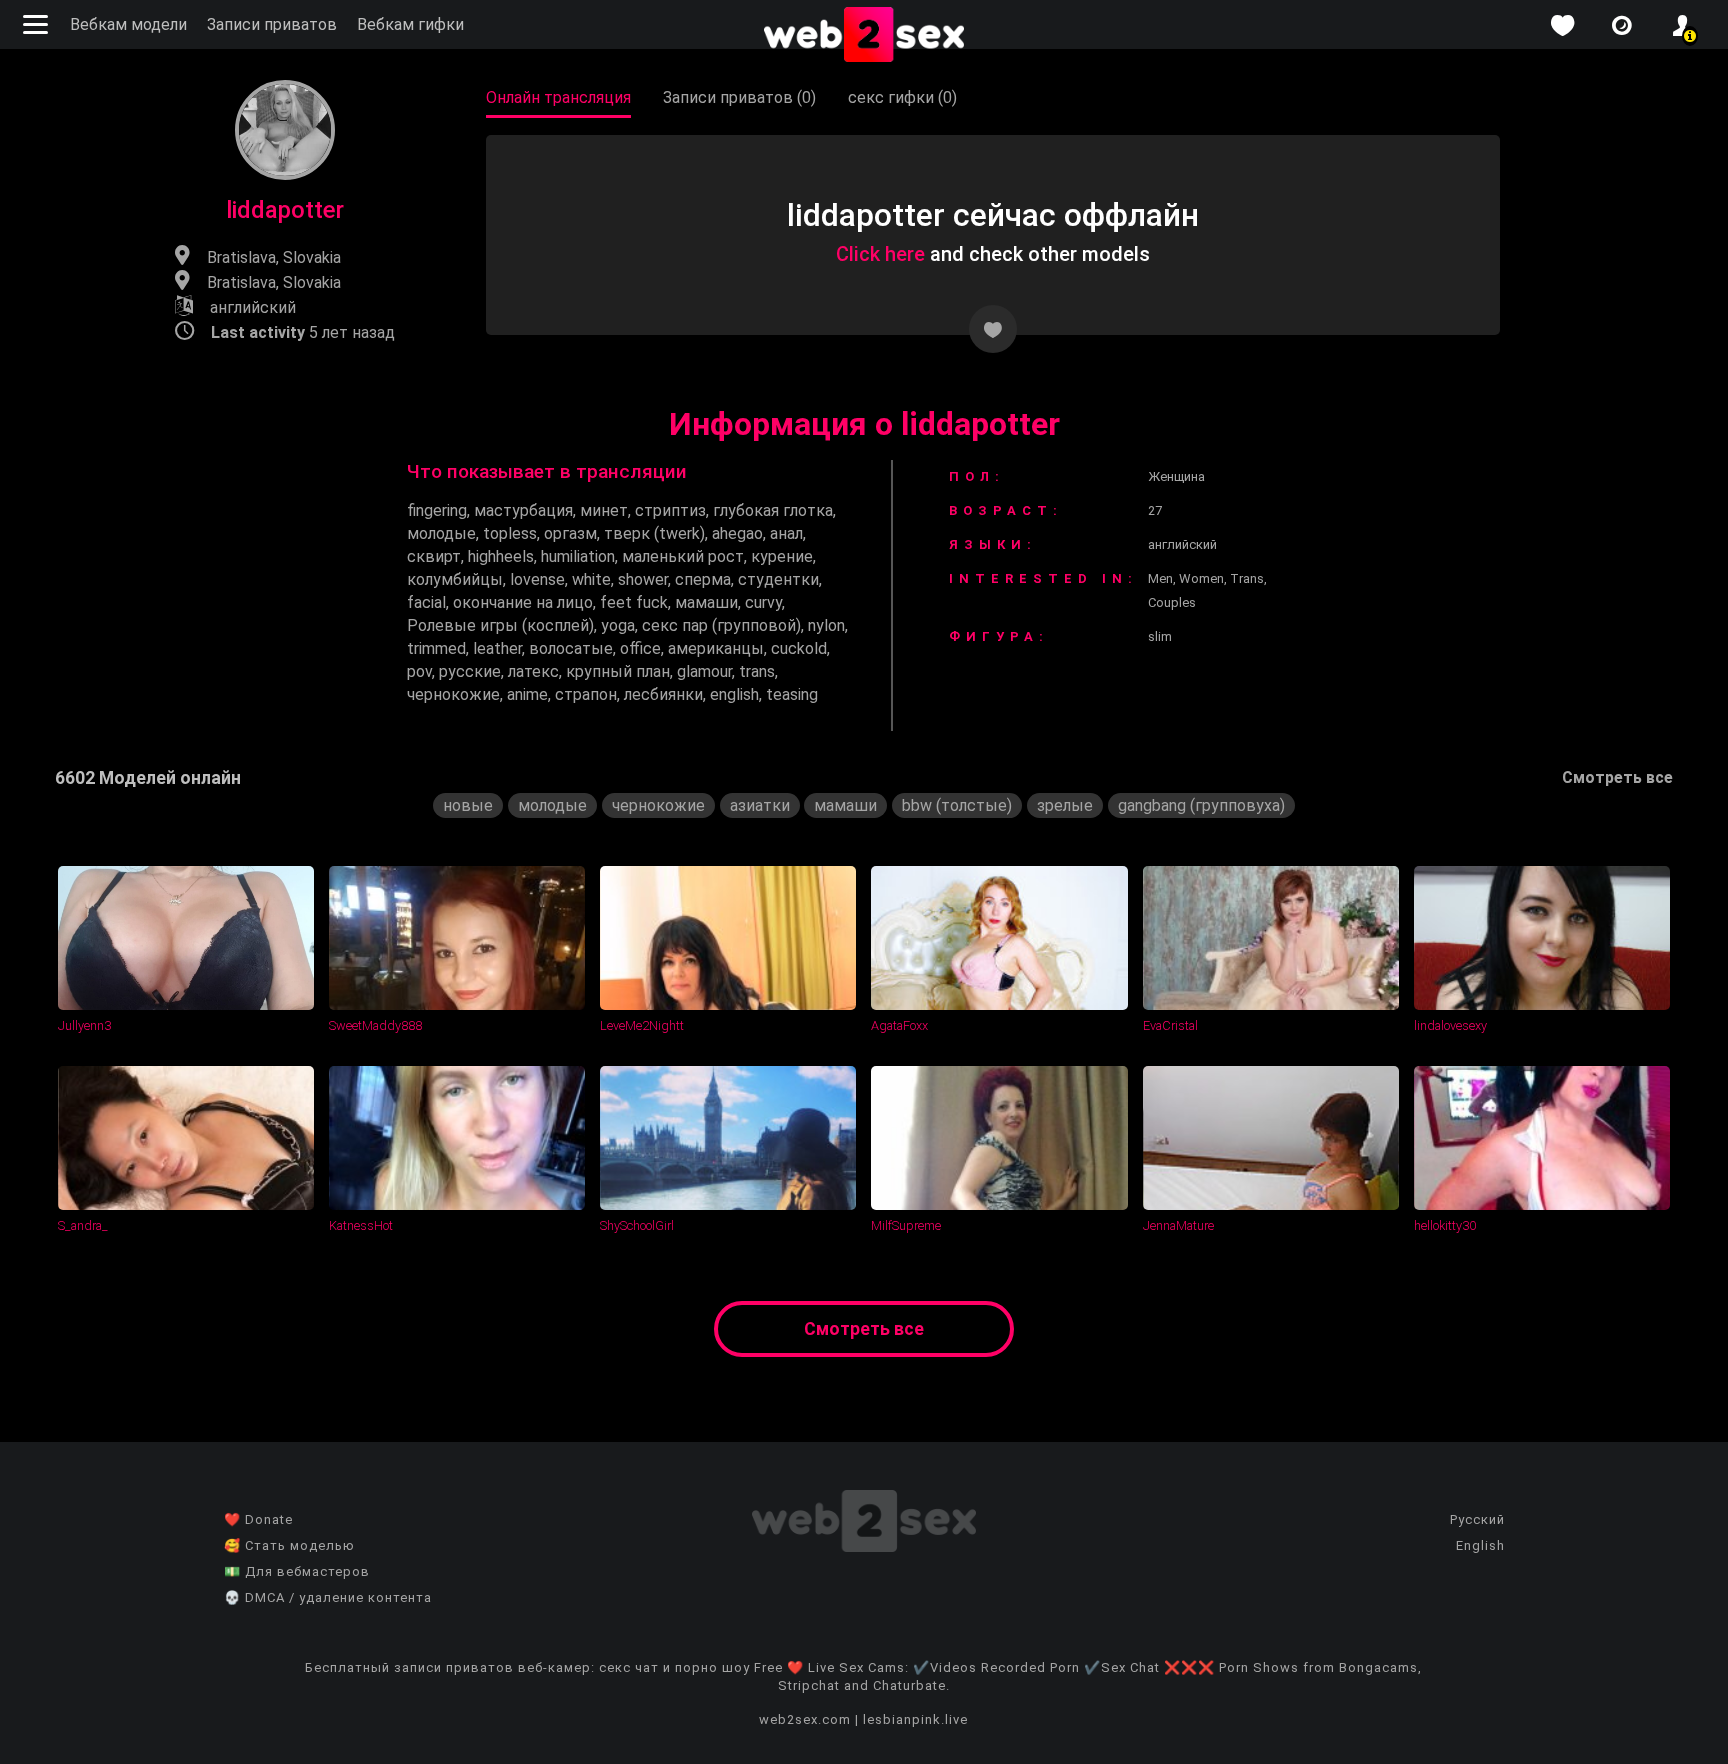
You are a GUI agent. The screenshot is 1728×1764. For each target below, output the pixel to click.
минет (604, 510)
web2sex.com (805, 1719)
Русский (1477, 1519)
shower (643, 579)
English (1480, 1545)
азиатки (760, 805)
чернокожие (453, 694)
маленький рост (683, 556)
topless (510, 533)
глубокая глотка (773, 510)
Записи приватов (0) (739, 97)
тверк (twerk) (654, 533)
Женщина (1176, 476)
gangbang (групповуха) (1201, 805)
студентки (778, 579)
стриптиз (670, 510)
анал (786, 533)
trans (757, 671)
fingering (437, 510)
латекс (533, 671)
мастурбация (523, 510)
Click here (880, 254)
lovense (537, 579)
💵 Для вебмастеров (297, 1571)
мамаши (706, 602)
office (640, 648)
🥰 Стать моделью (289, 1545)
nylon (826, 625)
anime (527, 694)
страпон (586, 694)
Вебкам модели (128, 24)
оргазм (570, 533)
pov (419, 671)
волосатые (571, 648)
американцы (716, 648)
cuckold (799, 648)
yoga (618, 625)
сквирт (434, 556)
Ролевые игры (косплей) (500, 625)
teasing (792, 694)
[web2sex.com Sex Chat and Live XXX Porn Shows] (864, 36)
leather (497, 648)
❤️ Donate (258, 1519)
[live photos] (1622, 25)
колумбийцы (455, 579)
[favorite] (1562, 25)
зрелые (1065, 805)
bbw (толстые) (957, 805)
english (734, 694)
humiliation (578, 556)
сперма (703, 579)
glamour (704, 671)
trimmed (436, 648)
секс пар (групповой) (721, 625)
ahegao (737, 533)
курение (782, 556)
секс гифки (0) (902, 97)
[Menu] (38, 24)
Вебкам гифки (410, 24)
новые (468, 805)
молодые (441, 533)
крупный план (618, 671)
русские (470, 671)
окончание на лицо (523, 602)
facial (426, 602)
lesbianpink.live (915, 1719)
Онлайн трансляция (558, 97)
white (591, 579)
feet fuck (634, 602)
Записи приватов (272, 24)
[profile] (1682, 25)
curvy (763, 602)
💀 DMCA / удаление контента (328, 1597)
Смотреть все (1617, 777)
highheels (501, 556)
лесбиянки (663, 694)
